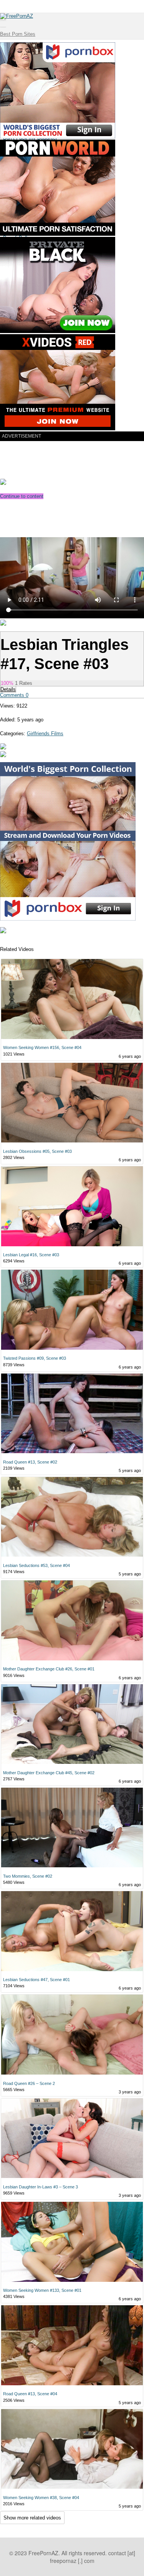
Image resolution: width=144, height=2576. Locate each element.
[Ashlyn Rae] (3, 748)
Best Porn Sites (18, 34)
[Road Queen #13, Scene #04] (72, 2346)
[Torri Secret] (3, 755)
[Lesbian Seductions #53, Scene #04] (72, 1517)
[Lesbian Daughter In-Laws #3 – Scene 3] (72, 2139)
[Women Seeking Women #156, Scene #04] (72, 999)
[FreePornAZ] (17, 16)
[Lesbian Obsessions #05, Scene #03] (72, 1103)
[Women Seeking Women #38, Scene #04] (72, 2449)
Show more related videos (32, 2518)
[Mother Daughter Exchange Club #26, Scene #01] (72, 1621)
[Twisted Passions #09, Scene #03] (72, 1310)
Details (8, 689)
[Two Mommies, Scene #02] (72, 1828)
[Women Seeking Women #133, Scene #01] (72, 2242)
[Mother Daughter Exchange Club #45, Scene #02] (72, 1725)
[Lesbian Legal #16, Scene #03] (72, 1207)
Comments (14, 695)
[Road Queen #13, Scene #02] (72, 1414)
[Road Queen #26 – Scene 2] (72, 2035)
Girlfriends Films (45, 734)
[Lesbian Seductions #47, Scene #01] (72, 1932)
